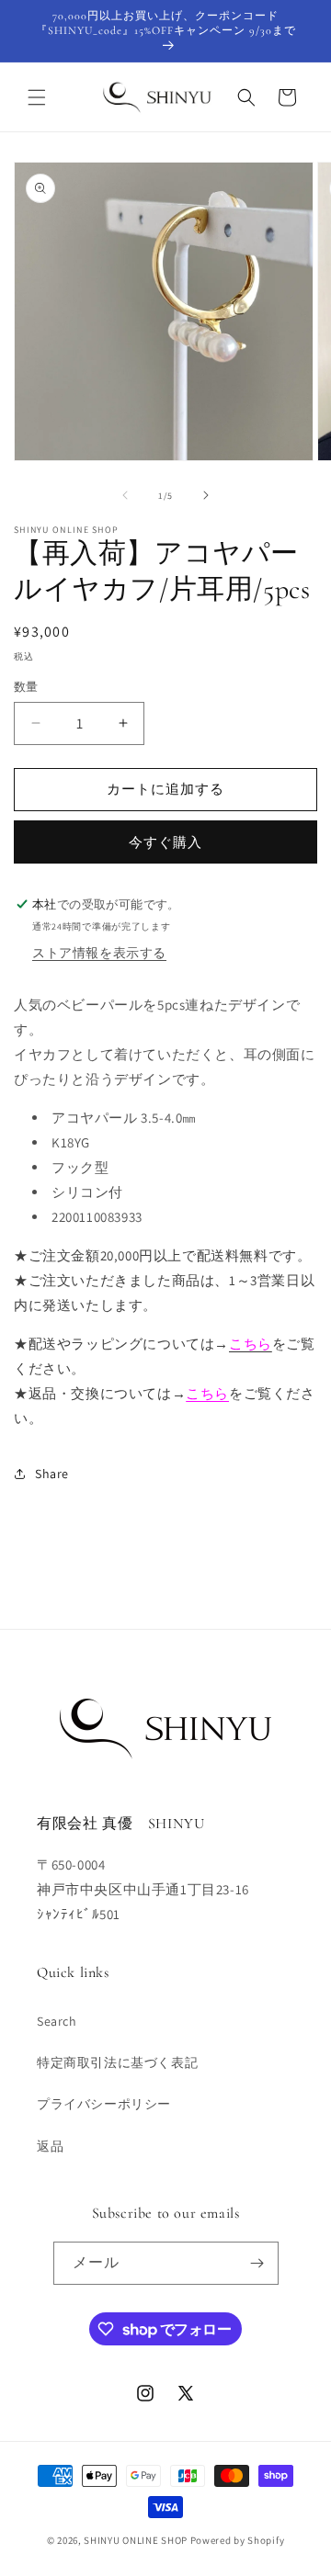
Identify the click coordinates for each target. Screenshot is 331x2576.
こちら (207, 1393)
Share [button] (52, 1474)
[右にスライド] (206, 495)
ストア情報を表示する (99, 953)
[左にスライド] (125, 495)
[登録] (257, 2263)
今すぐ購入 (165, 842)
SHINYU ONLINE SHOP (136, 2540)
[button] (37, 97)
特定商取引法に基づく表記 (117, 2062)
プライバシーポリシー (104, 2104)
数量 (26, 687)
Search (57, 2021)
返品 (50, 2146)
